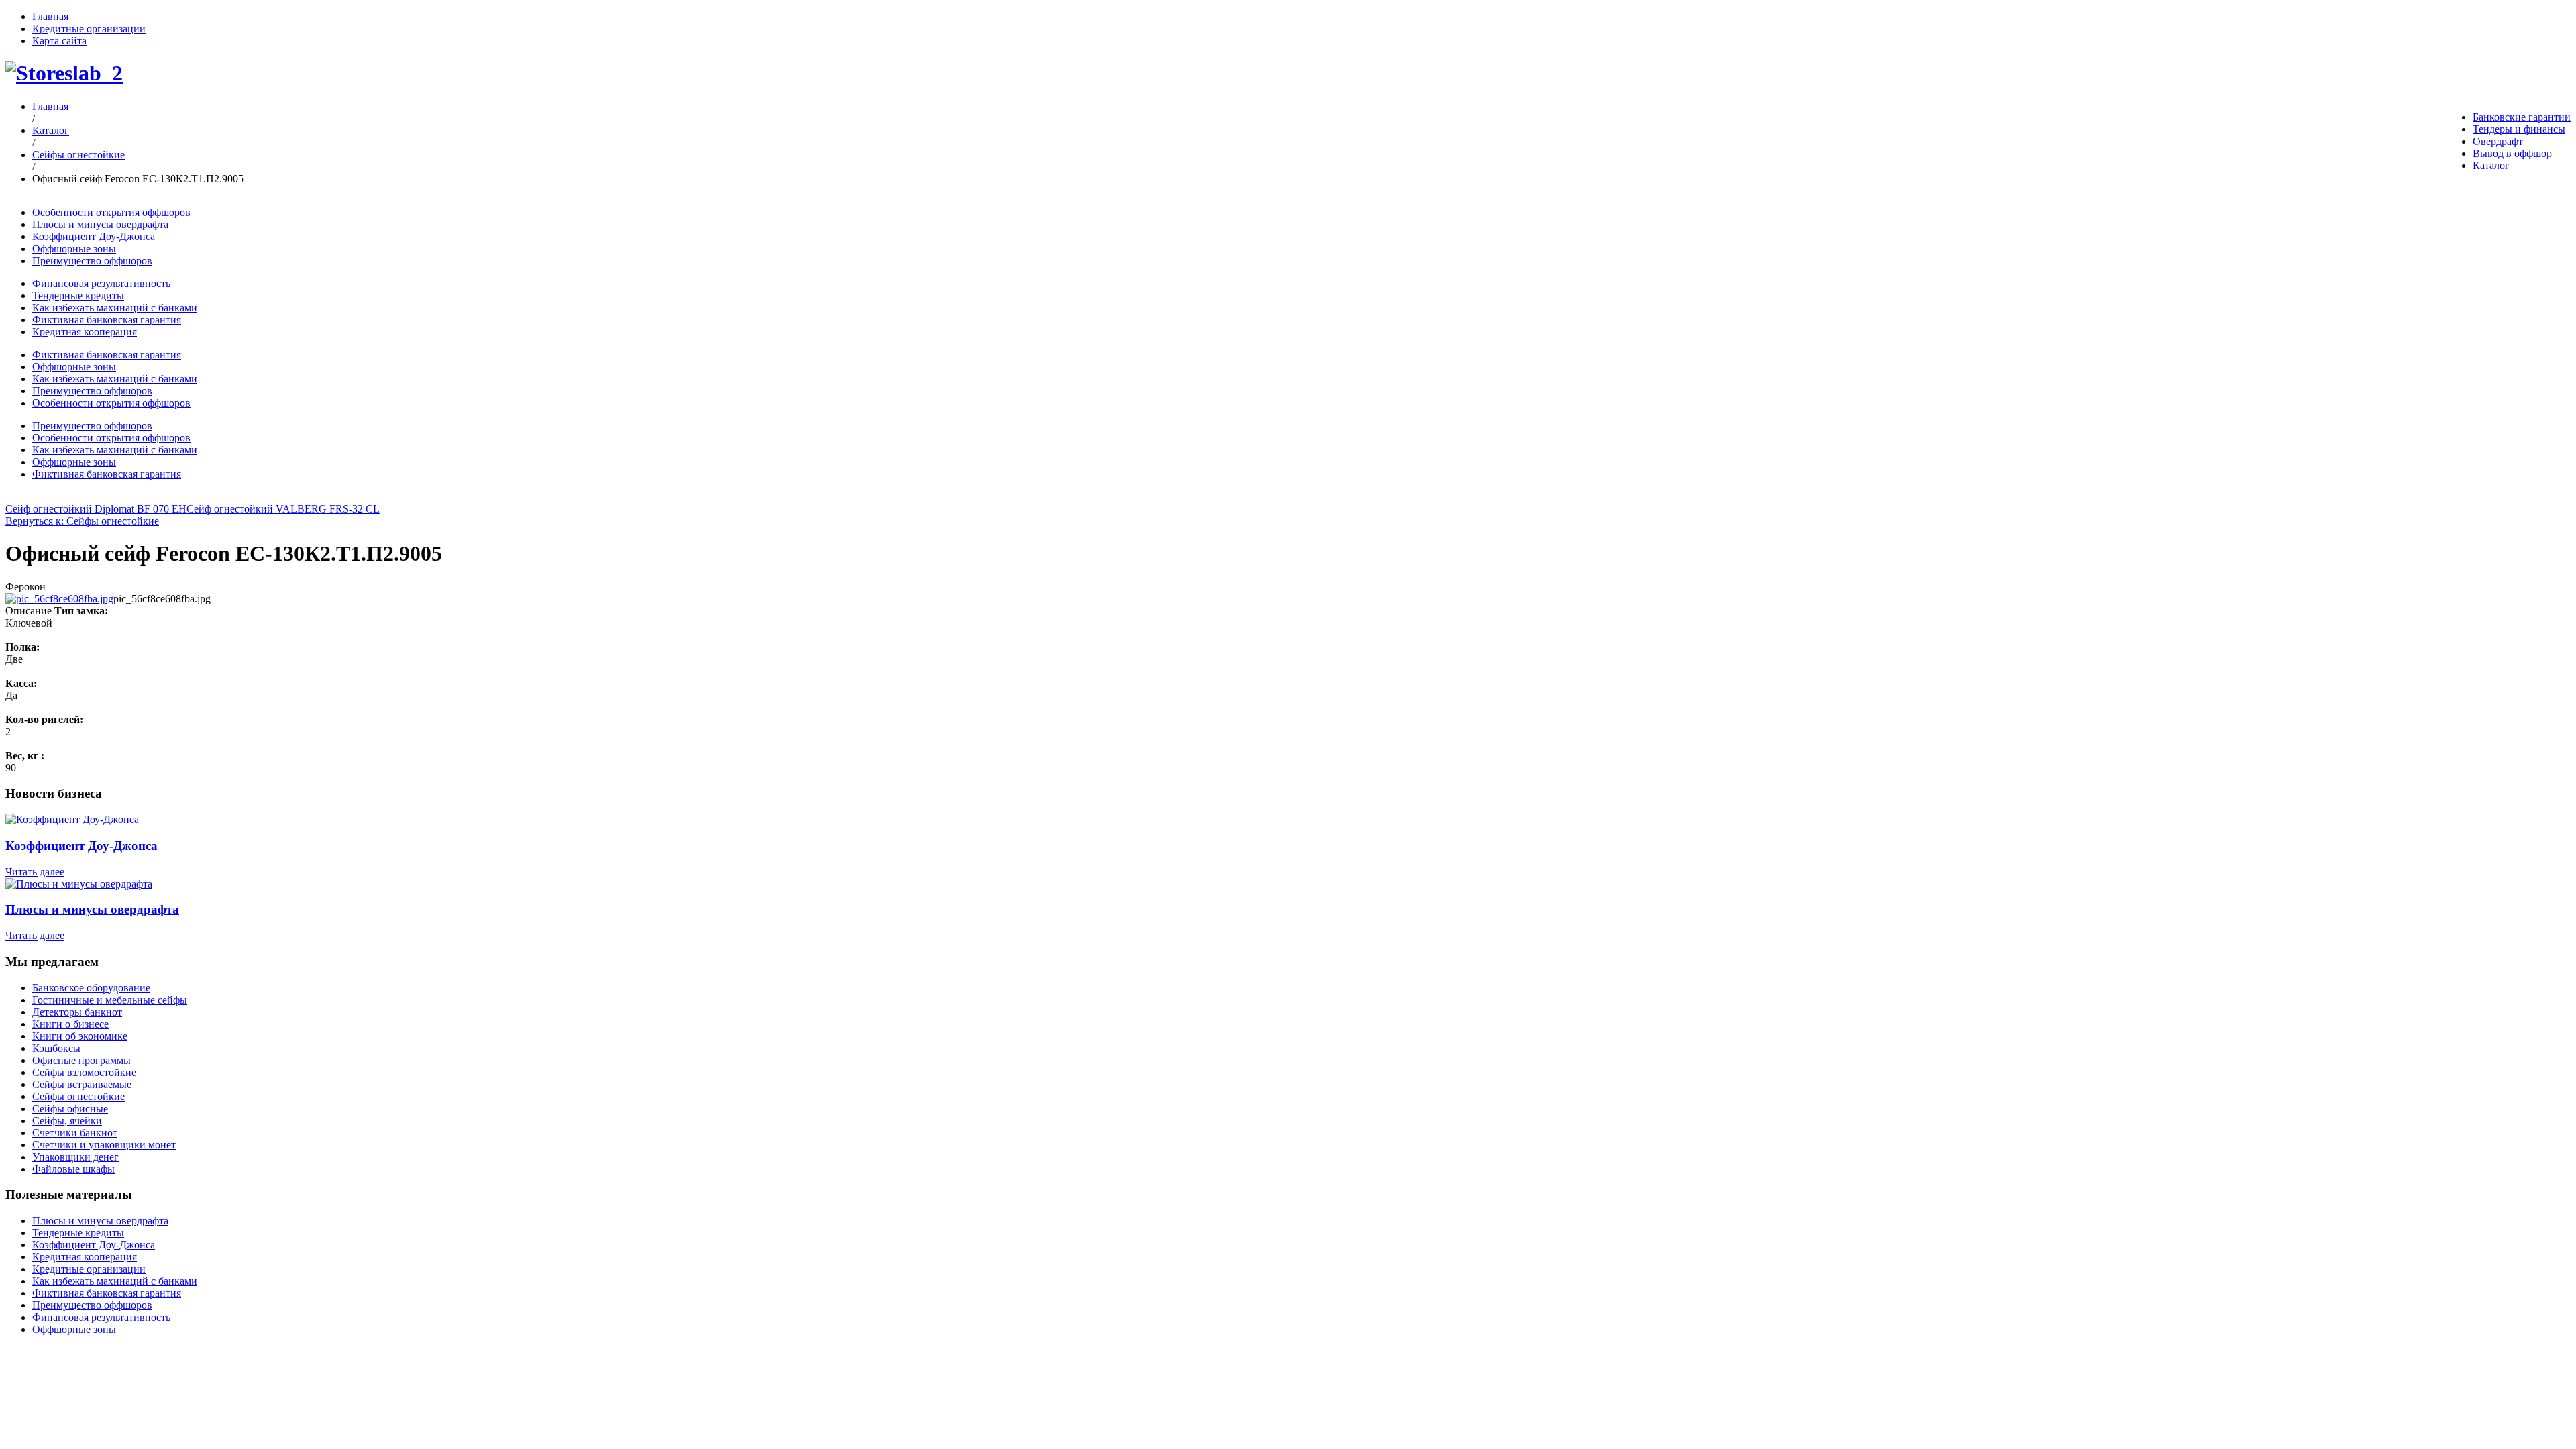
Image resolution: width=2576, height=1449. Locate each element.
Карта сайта (59, 41)
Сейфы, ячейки (67, 1121)
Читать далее (35, 872)
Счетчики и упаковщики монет (104, 1145)
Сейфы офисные (70, 1109)
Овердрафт (2498, 141)
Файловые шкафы (73, 1169)
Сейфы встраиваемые (82, 1084)
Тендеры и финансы (2519, 129)
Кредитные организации (89, 29)
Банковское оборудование (91, 988)
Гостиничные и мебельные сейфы (110, 1000)
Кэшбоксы (56, 1048)
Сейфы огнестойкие (78, 155)
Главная (50, 16)
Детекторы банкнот (77, 1012)
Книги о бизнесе (70, 1024)
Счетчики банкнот (75, 1133)
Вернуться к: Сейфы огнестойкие (82, 521)
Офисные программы (82, 1060)
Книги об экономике (80, 1036)
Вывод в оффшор (2512, 153)
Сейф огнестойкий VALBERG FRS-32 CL (283, 509)
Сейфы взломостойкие (84, 1072)
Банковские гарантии (2522, 117)
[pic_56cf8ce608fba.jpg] (59, 599)
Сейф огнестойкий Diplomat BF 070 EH (96, 509)
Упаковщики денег (75, 1157)
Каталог (2491, 165)
